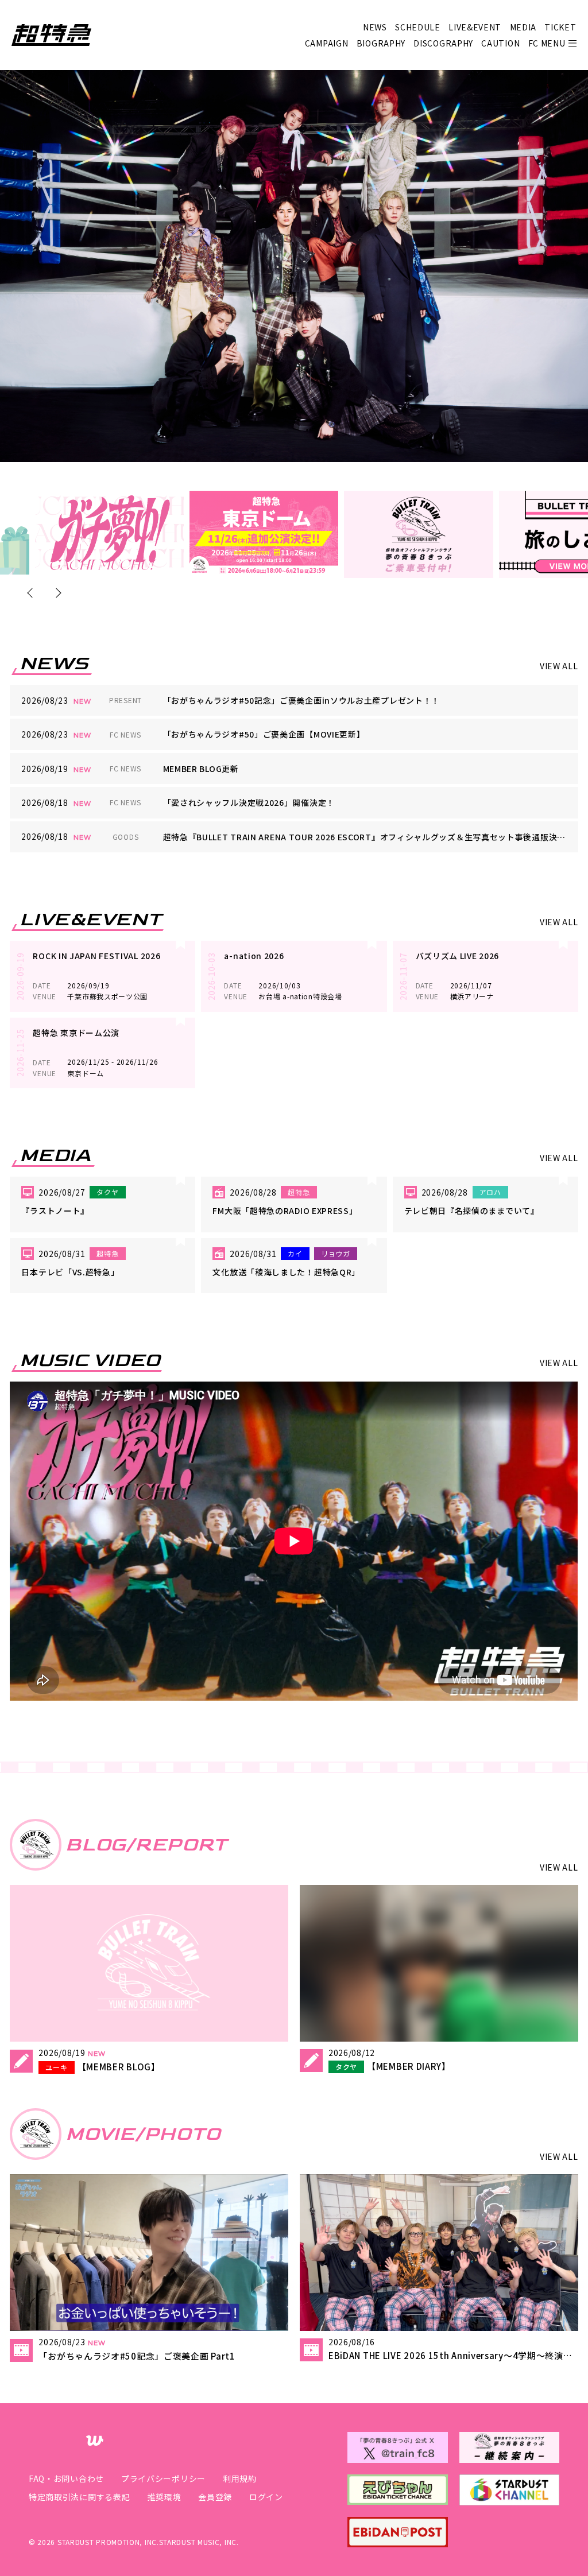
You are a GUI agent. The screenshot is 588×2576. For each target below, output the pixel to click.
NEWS (375, 27)
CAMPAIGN (327, 43)
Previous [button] (32, 593)
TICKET (560, 27)
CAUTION (500, 43)
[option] (109, 533)
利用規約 (240, 2478)
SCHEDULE (418, 27)
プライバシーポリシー (163, 2478)
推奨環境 (164, 2497)
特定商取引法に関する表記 (79, 2497)
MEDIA (523, 27)
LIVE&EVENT (475, 27)
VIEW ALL (559, 666)
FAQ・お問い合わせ (66, 2478)
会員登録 (215, 2497)
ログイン (266, 2497)
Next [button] (56, 593)
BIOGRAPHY (381, 43)
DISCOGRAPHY (443, 43)
